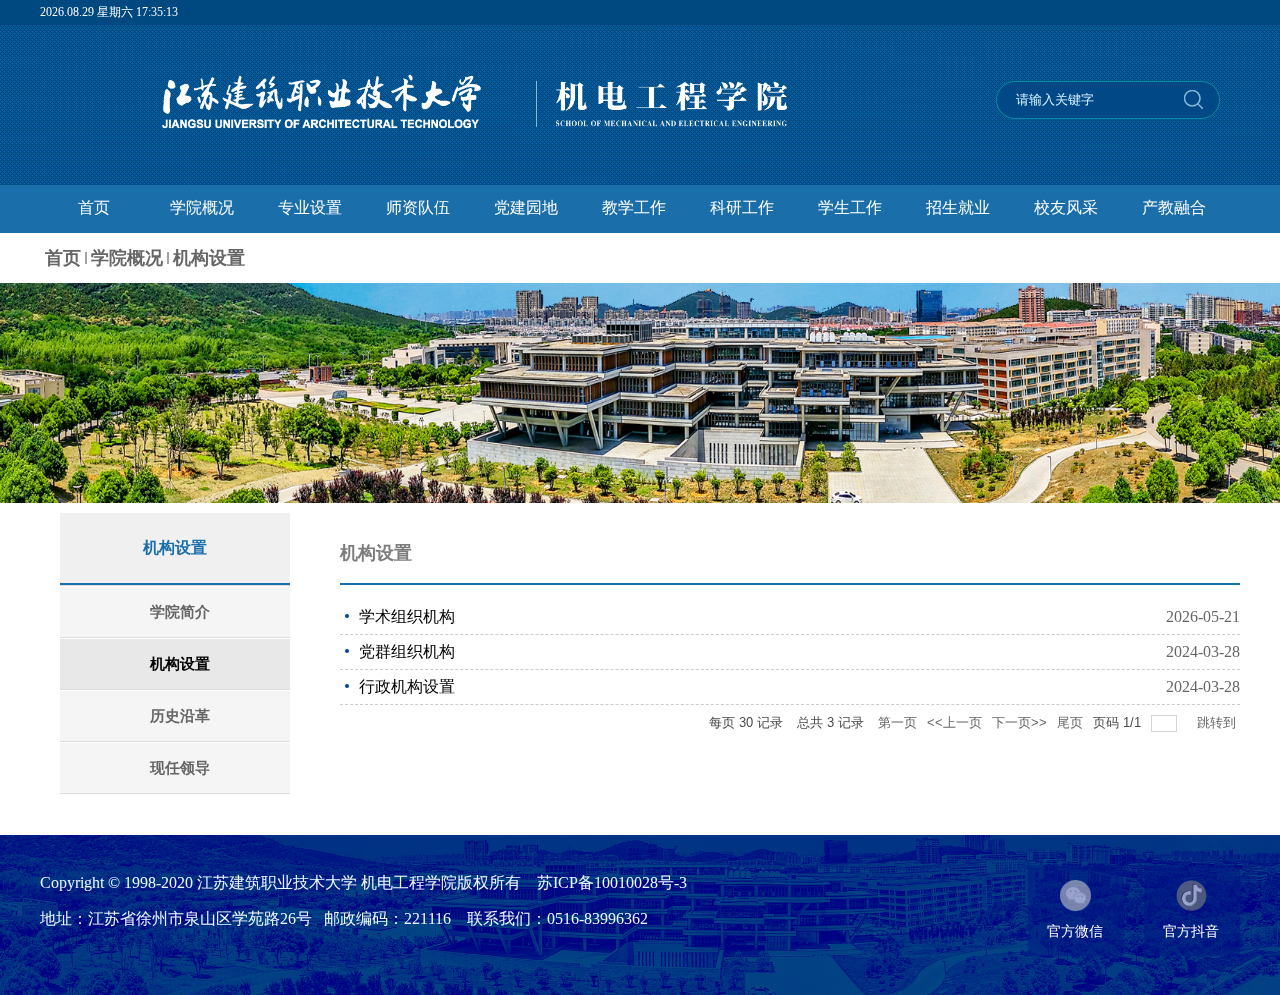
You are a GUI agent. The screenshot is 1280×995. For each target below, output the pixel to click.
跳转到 (1218, 722)
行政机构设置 (407, 686)
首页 (63, 258)
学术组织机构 (407, 616)
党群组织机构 (407, 651)
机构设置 (209, 258)
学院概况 (127, 258)
